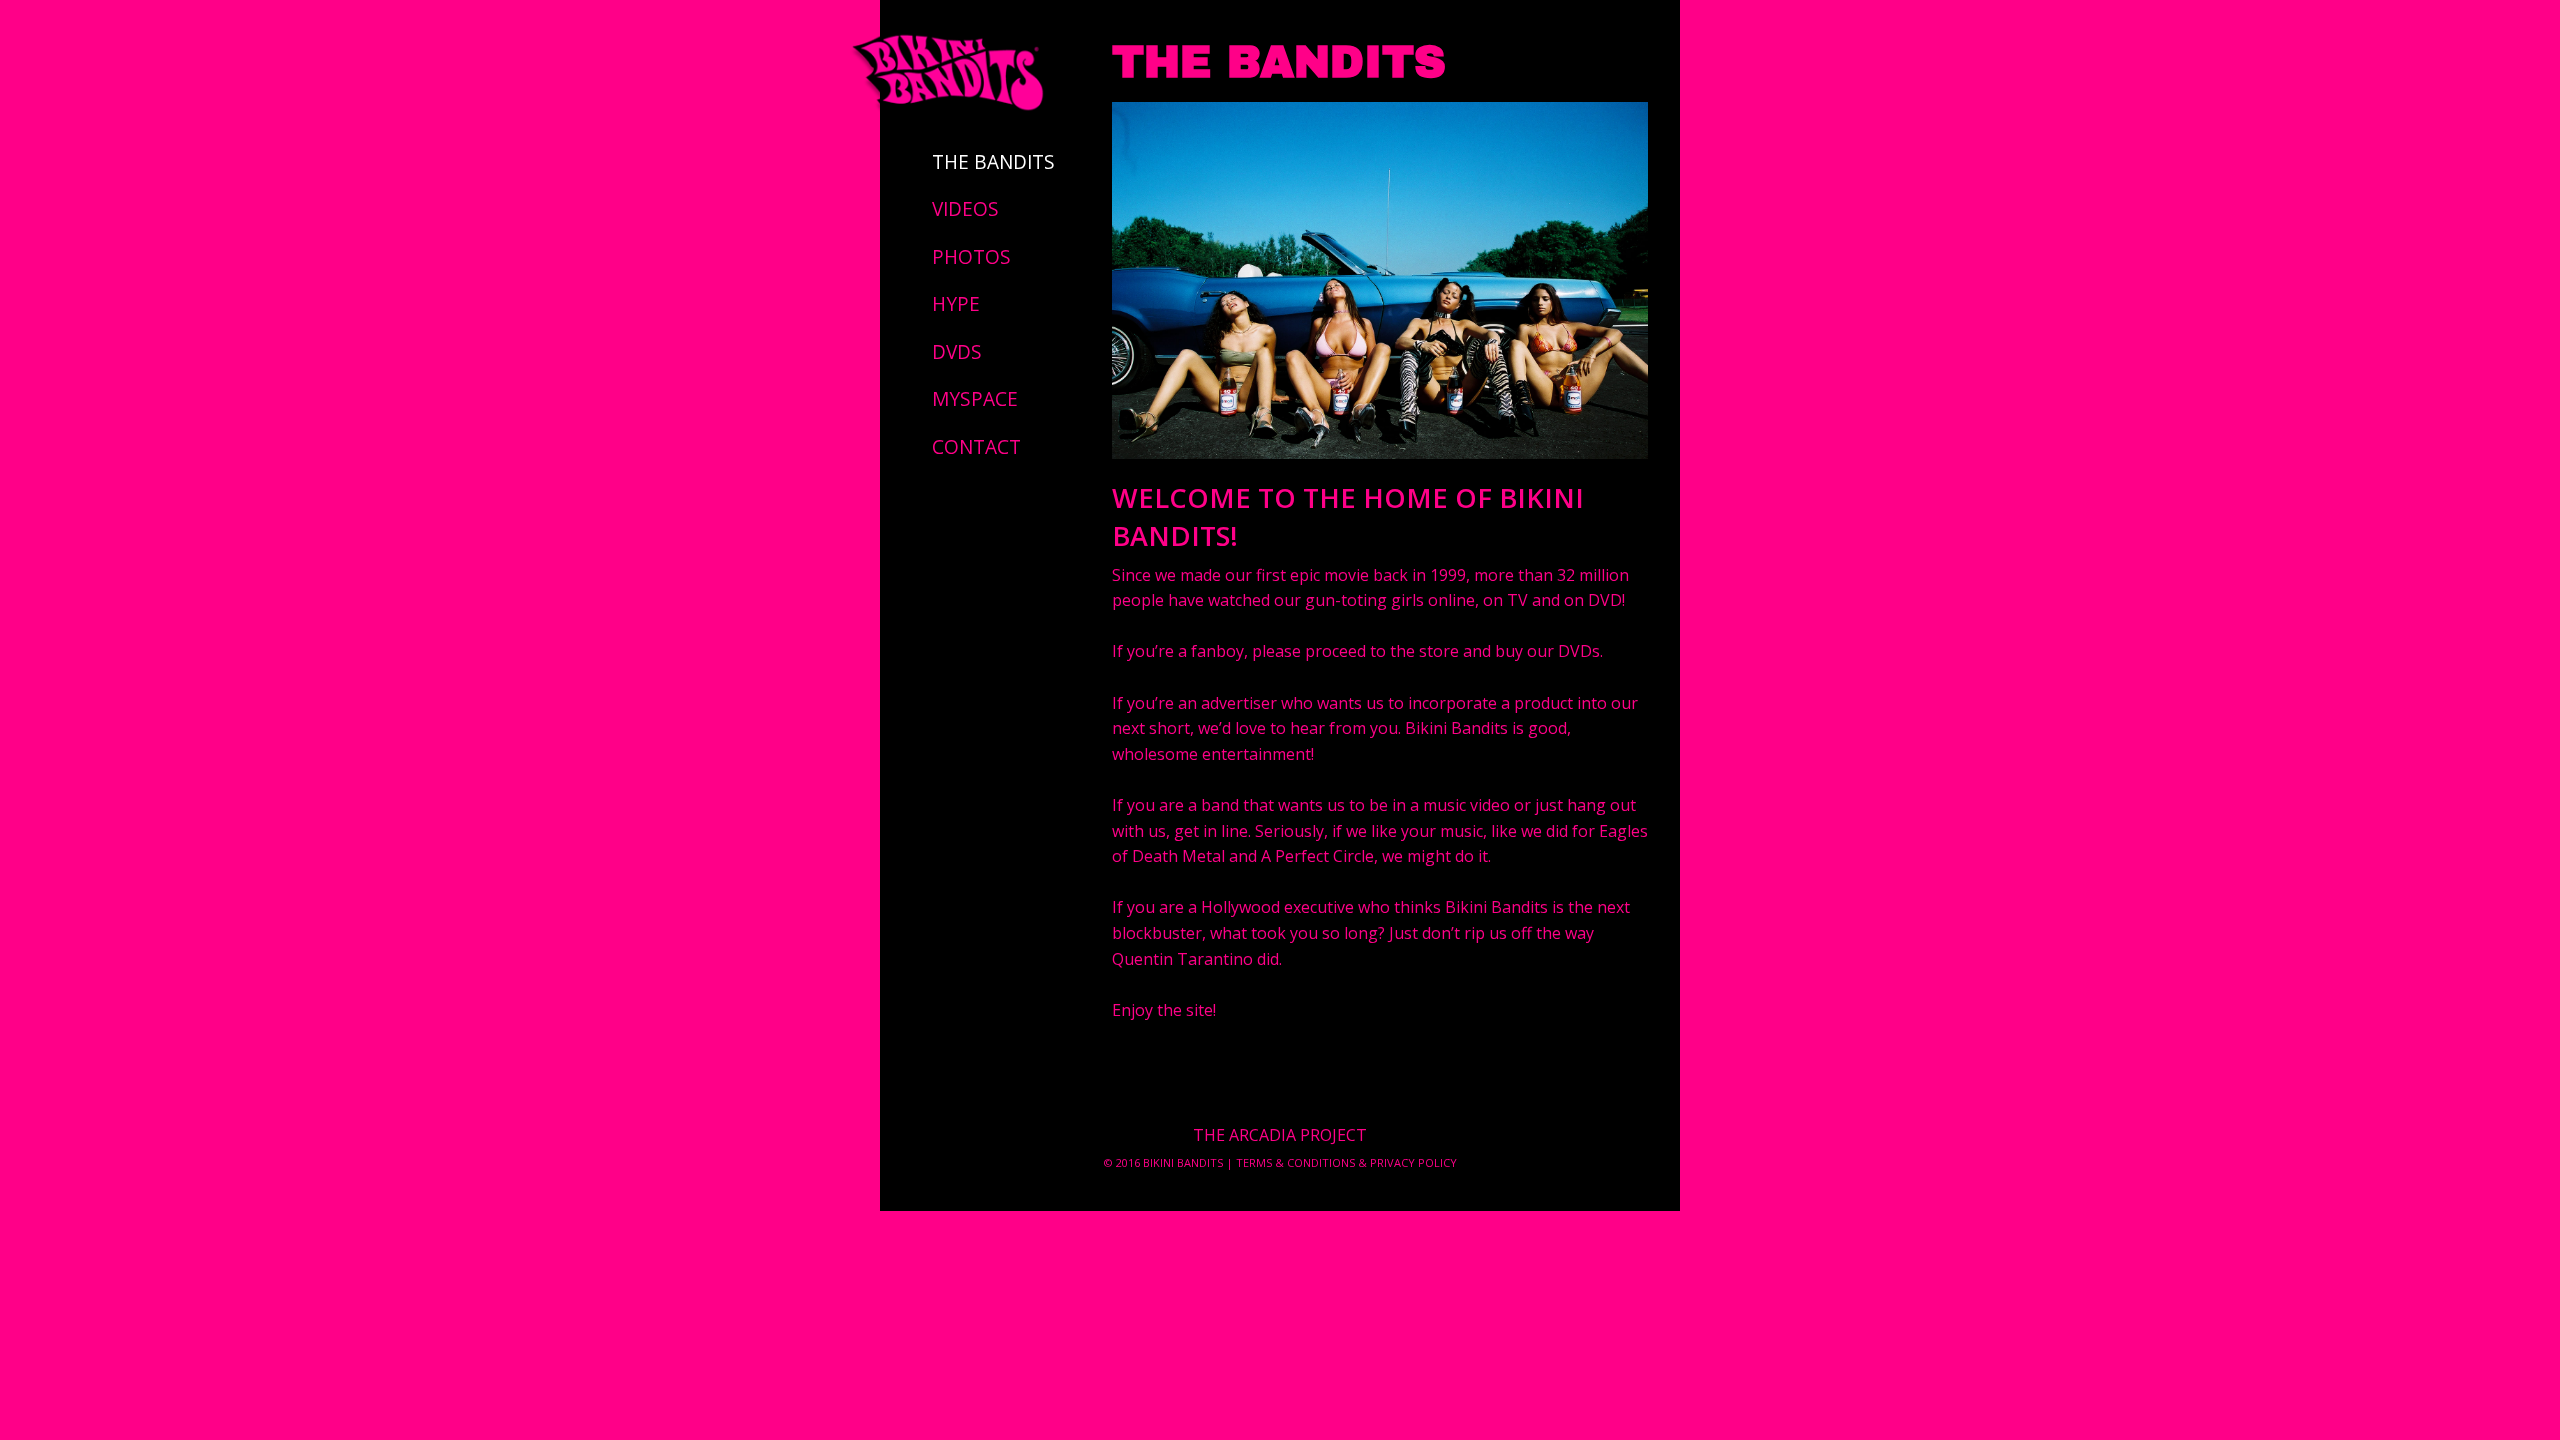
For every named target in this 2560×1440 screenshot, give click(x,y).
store (1439, 651)
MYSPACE (975, 399)
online (1451, 600)
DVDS (957, 352)
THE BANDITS (993, 162)
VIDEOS (965, 209)
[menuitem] (996, 162)
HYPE (956, 304)
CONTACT (976, 447)
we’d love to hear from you (1298, 728)
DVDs (1579, 651)
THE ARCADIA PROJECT (1280, 1135)
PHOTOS (971, 257)
